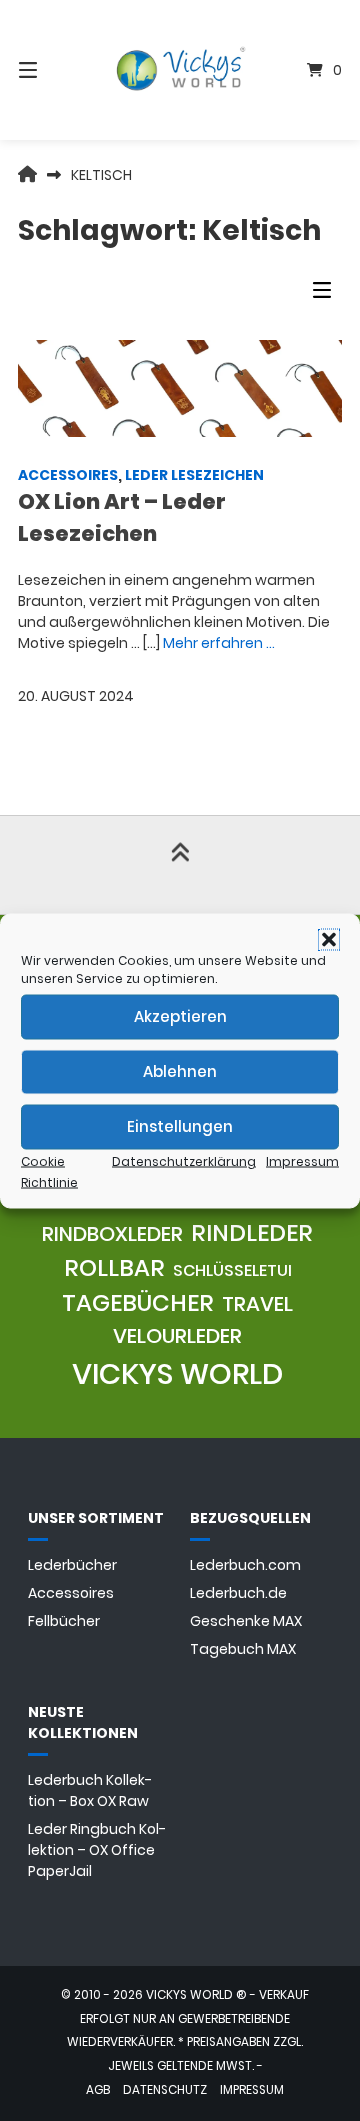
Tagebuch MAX (243, 1649)
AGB (98, 2090)
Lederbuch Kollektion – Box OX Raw (90, 1790)
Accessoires (68, 475)
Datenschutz (165, 2090)
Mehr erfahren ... (219, 643)
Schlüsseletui (232, 1270)
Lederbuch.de (238, 1593)
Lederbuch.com (245, 1565)
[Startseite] (180, 70)
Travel (257, 1304)
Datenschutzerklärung (184, 1160)
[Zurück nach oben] (180, 865)
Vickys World (177, 1373)
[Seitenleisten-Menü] (327, 294)
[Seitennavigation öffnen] (50, 70)
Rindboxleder (112, 1234)
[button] (329, 939)
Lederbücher (72, 1565)
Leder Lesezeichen (194, 475)
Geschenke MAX (246, 1621)
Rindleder (252, 1233)
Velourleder (177, 1336)
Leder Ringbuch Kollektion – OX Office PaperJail (97, 1850)
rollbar (114, 1268)
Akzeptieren (180, 1016)
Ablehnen (180, 1071)
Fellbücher (64, 1621)
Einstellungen (180, 1126)
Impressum (302, 1160)
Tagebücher (138, 1303)
